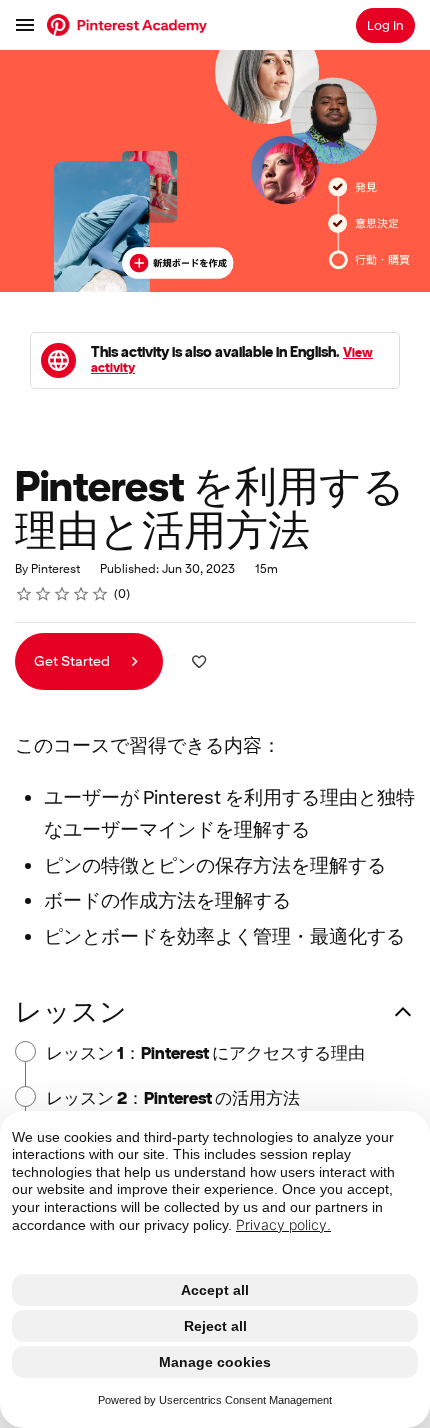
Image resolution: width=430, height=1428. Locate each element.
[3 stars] (62, 594)
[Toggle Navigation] (26, 25)
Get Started (73, 661)
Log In (385, 25)
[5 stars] (100, 594)
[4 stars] (81, 594)
